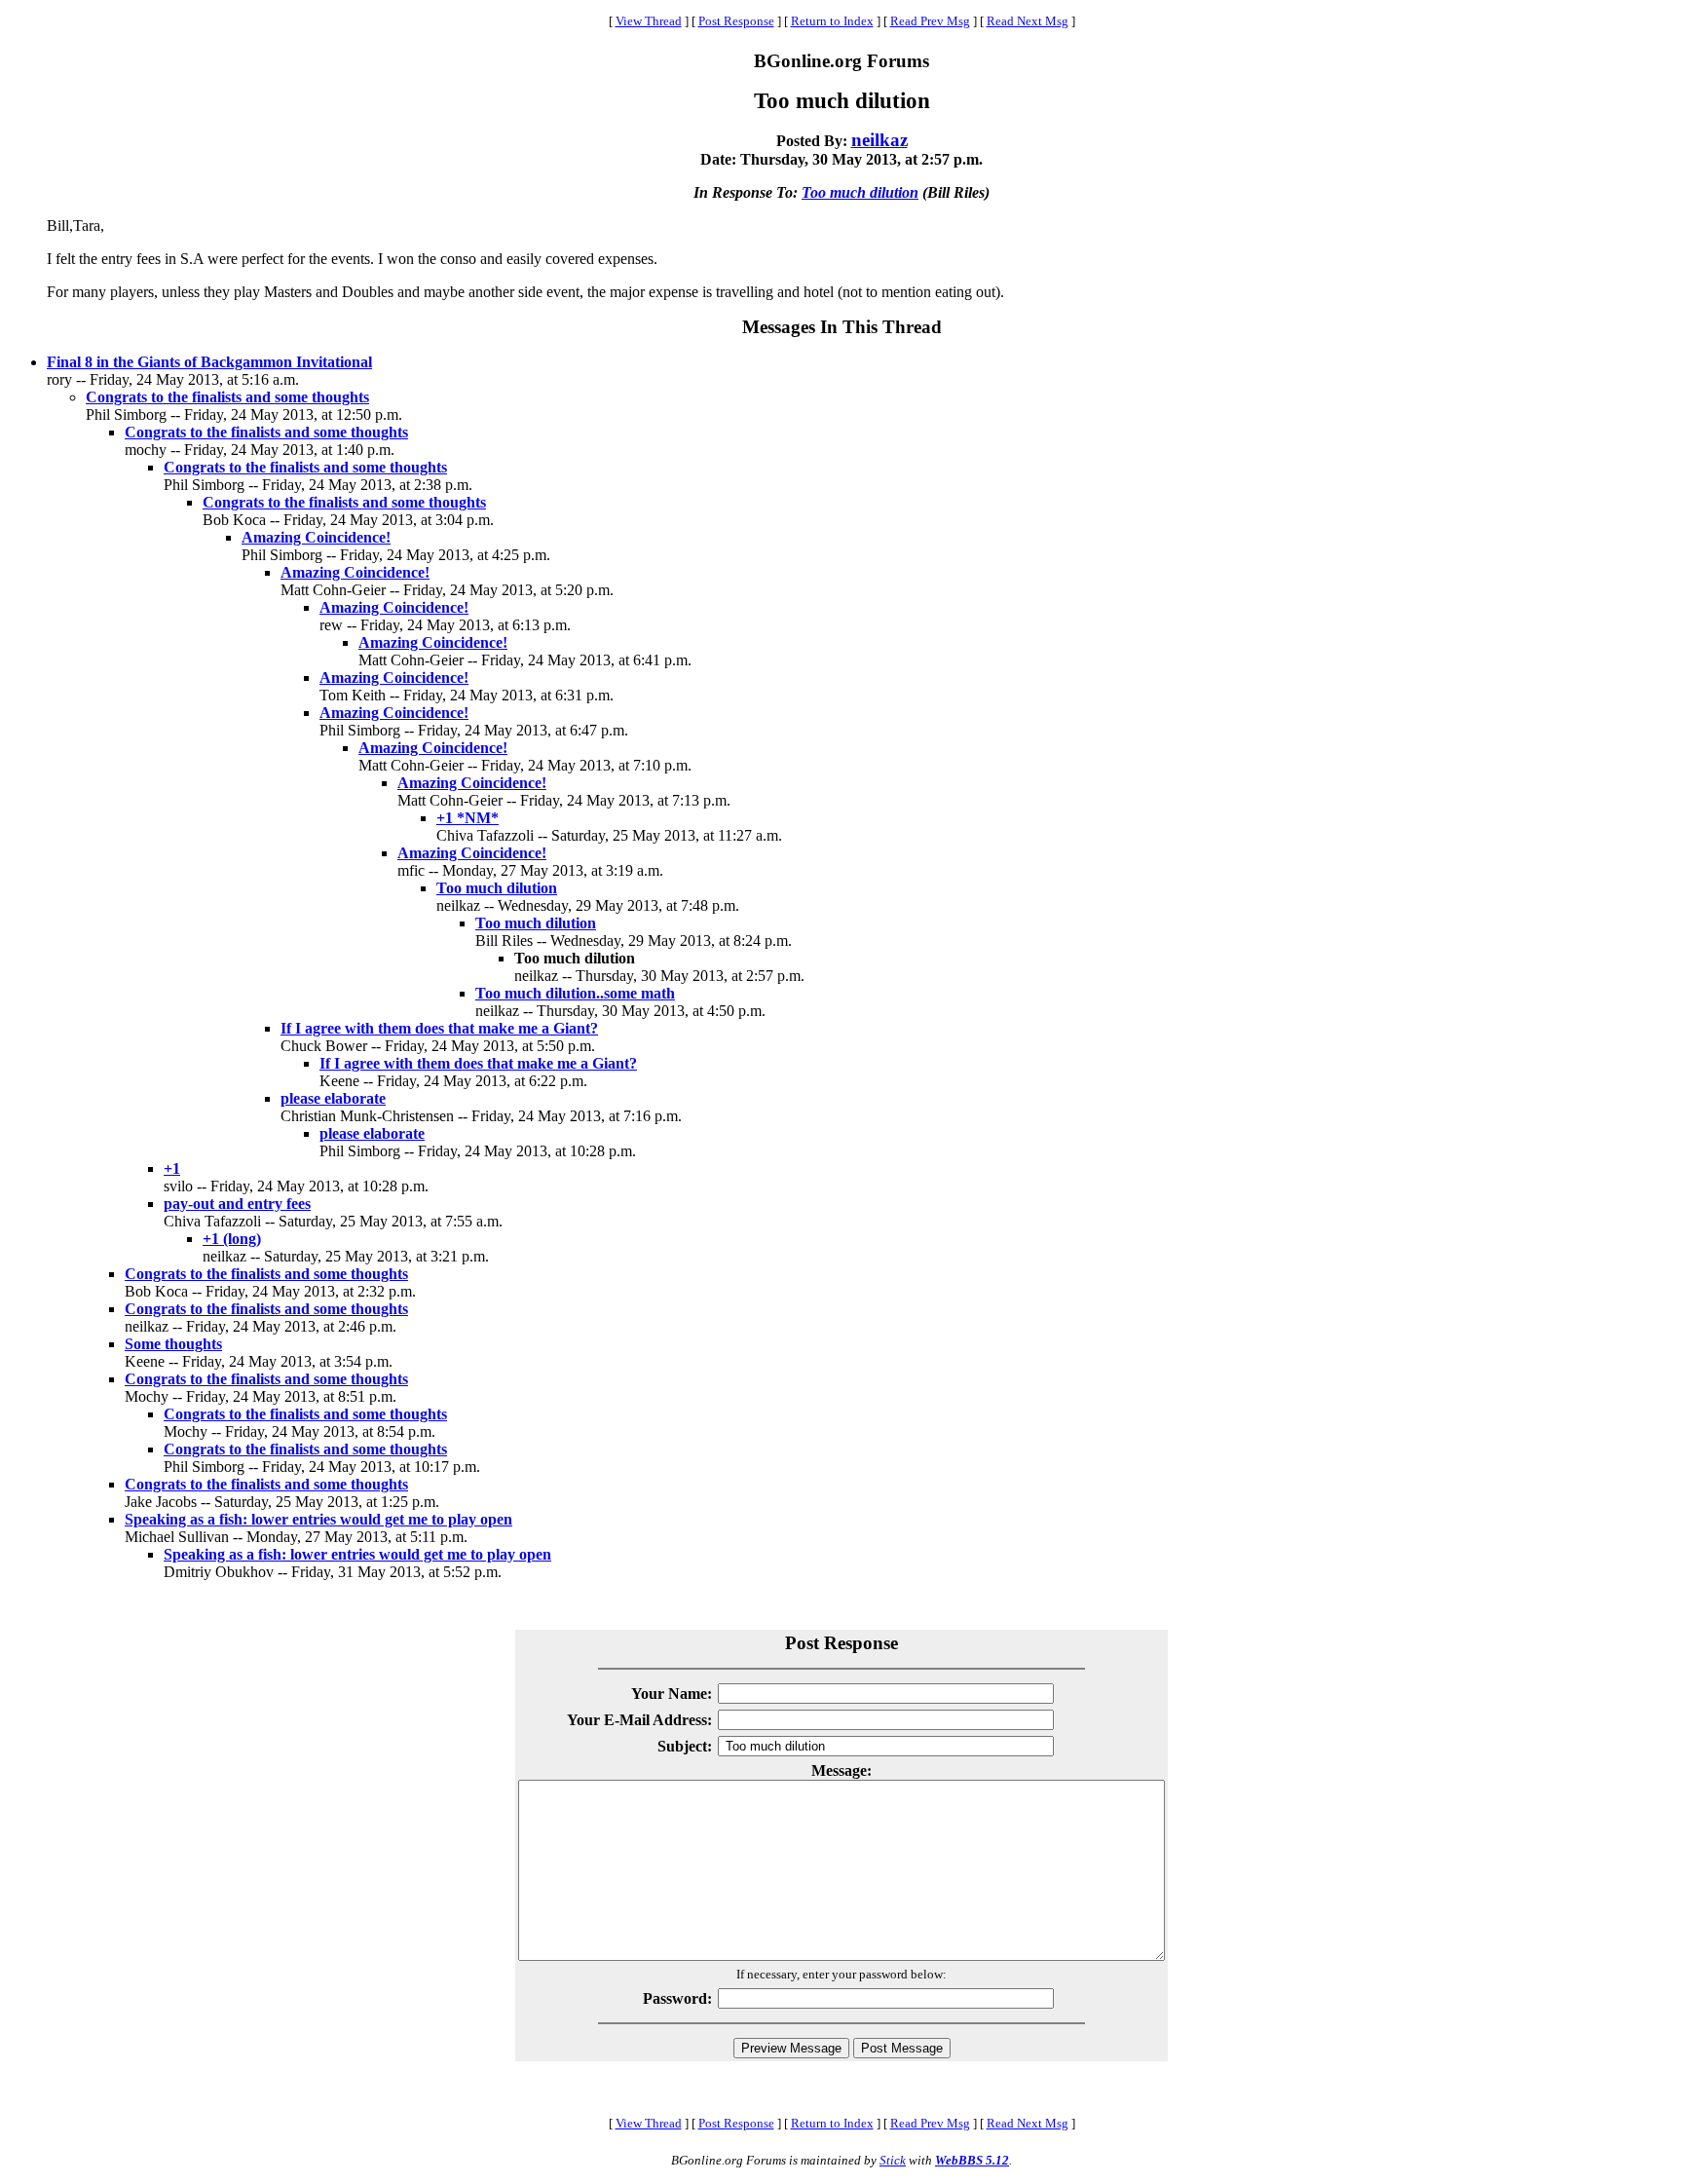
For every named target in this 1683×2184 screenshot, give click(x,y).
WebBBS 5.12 (972, 2160)
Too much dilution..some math (575, 993)
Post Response (736, 21)
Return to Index (832, 21)
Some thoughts (173, 1344)
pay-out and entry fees (237, 1204)
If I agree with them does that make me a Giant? (439, 1028)
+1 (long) (232, 1239)
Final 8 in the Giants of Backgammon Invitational (209, 362)
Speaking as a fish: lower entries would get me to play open (318, 1519)
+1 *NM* (467, 818)
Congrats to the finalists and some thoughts (227, 397)
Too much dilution (860, 192)
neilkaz (879, 140)
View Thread (649, 21)
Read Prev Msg (930, 21)
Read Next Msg (1028, 21)
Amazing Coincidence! (316, 537)
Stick (893, 2160)
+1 (172, 1168)
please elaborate (333, 1098)
